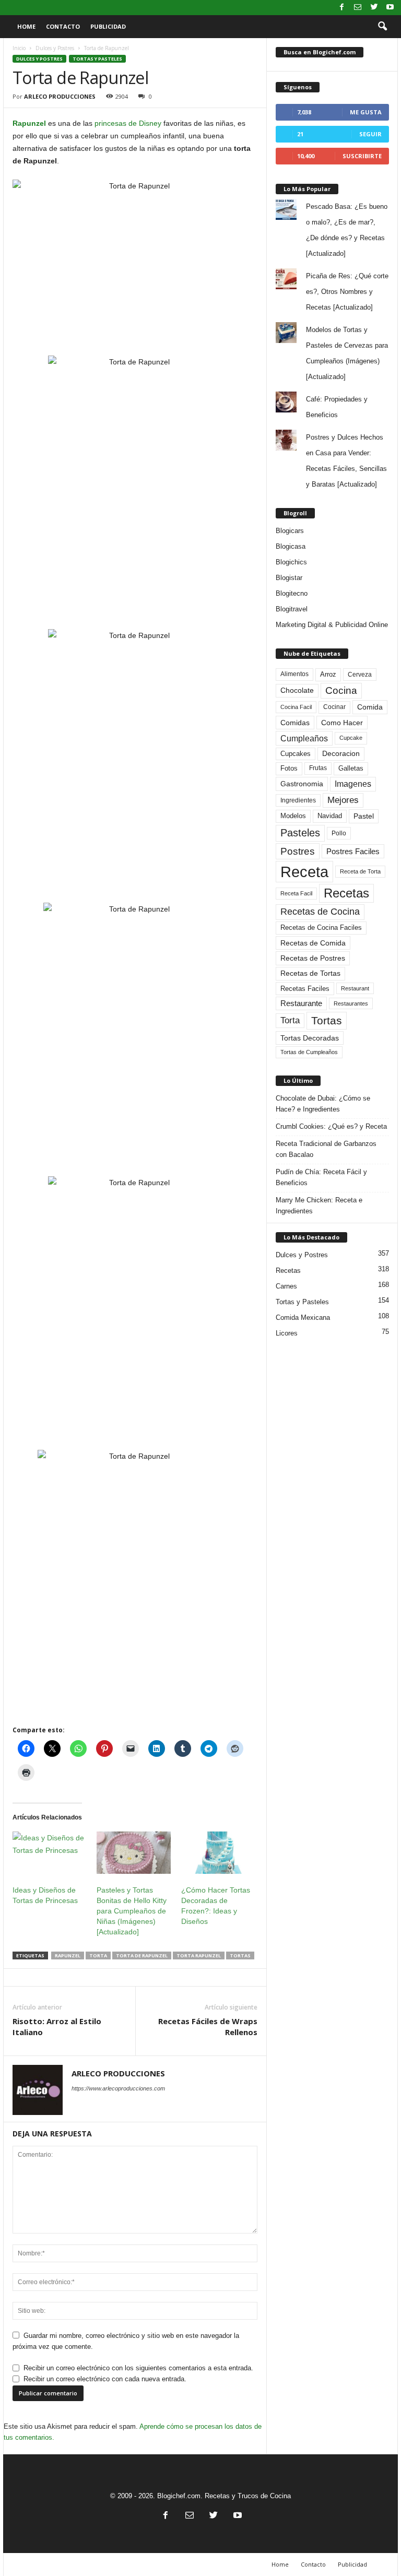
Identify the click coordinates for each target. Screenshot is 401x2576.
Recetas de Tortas (310, 973)
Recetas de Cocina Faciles (321, 928)
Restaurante (301, 1003)
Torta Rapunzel (199, 1955)
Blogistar (289, 578)
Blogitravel (292, 609)
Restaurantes (351, 1003)
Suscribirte (362, 156)
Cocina (341, 690)
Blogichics (291, 562)
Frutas (318, 768)
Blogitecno (292, 593)
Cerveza (360, 675)
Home (26, 26)
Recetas (346, 893)
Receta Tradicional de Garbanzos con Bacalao (326, 1149)
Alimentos (294, 674)
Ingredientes (298, 800)
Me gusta (366, 112)
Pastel (364, 816)
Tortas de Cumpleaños (309, 1052)
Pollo (339, 833)
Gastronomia (302, 784)
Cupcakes (296, 754)
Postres (298, 851)
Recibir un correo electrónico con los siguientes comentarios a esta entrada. (138, 2368)
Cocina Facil (296, 707)
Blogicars (290, 531)
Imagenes (353, 784)
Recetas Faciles (305, 989)
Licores (287, 1333)
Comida (370, 707)
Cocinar (334, 707)
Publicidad (108, 26)
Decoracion (341, 754)
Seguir (370, 134)
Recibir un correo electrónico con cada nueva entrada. (105, 2379)
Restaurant (355, 988)
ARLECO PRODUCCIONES (60, 96)
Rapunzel (29, 123)
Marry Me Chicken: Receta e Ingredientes (319, 1206)
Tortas (240, 1955)
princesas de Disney (128, 123)
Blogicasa (291, 546)
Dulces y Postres (55, 48)
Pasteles (300, 833)
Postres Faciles (353, 851)
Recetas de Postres (313, 958)
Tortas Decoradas (310, 1038)
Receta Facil (296, 893)
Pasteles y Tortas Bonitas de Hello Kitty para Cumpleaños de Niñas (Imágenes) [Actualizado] (132, 1911)
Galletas (351, 769)
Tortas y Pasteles (97, 59)
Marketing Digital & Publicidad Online (332, 625)
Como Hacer (342, 723)
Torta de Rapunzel (142, 1955)
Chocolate (297, 690)
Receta (304, 872)
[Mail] (358, 8)
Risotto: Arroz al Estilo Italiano (57, 2026)
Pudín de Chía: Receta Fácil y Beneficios (321, 1177)
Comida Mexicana (303, 1317)
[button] (382, 27)
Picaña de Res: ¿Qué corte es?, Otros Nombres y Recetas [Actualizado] (347, 292)
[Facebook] (341, 8)
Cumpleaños (304, 738)
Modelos (293, 816)
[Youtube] (390, 8)
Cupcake (351, 738)
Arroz (328, 674)
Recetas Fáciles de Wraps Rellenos (208, 2026)
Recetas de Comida (313, 943)
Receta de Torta (360, 871)
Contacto (63, 26)
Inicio (19, 48)
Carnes (286, 1286)
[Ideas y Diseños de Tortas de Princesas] (49, 1853)
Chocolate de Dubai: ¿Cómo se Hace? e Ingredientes (323, 1104)
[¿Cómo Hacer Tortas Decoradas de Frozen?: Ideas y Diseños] (218, 1853)
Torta (98, 1955)
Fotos (289, 768)
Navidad (330, 816)
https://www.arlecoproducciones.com (118, 2088)
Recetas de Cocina (320, 912)
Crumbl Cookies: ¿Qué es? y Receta (331, 1126)
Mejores (343, 800)
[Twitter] (374, 8)
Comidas (295, 723)
